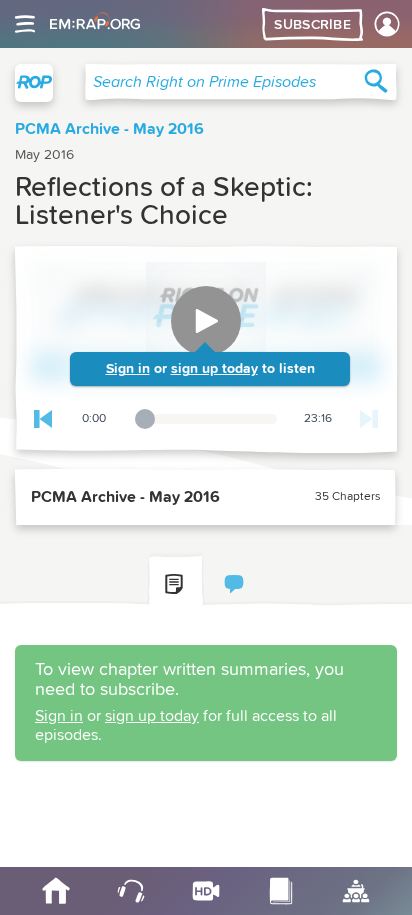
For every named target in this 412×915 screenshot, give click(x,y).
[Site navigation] (25, 24)
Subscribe (312, 25)
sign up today (214, 369)
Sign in (128, 369)
